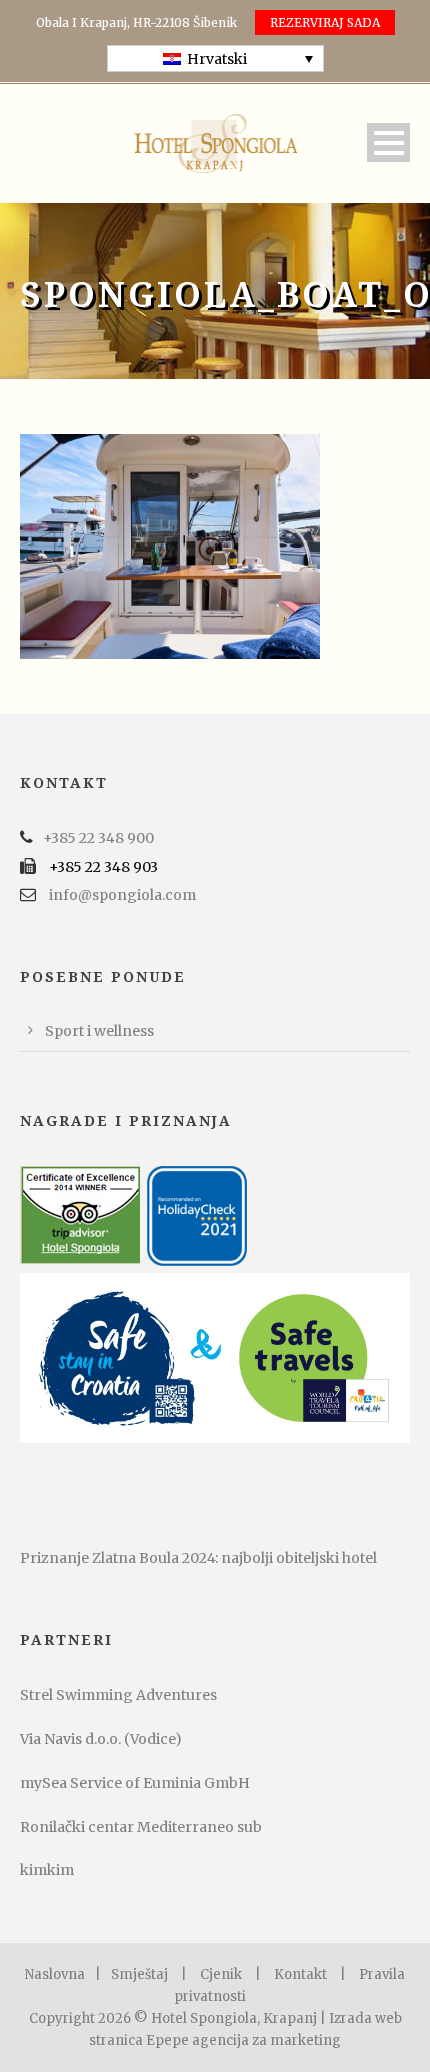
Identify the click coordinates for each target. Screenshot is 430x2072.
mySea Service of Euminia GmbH (135, 1783)
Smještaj (139, 1974)
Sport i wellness (99, 1031)
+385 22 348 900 (98, 838)
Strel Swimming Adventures (118, 1695)
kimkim (47, 1870)
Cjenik (221, 1974)
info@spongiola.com (122, 895)
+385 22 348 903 (103, 867)
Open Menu (388, 142)
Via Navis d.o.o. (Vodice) (101, 1739)
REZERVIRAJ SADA (325, 22)
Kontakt (300, 1974)
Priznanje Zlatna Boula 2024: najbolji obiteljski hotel (198, 1558)
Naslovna (55, 1974)
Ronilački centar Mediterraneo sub (141, 1827)
